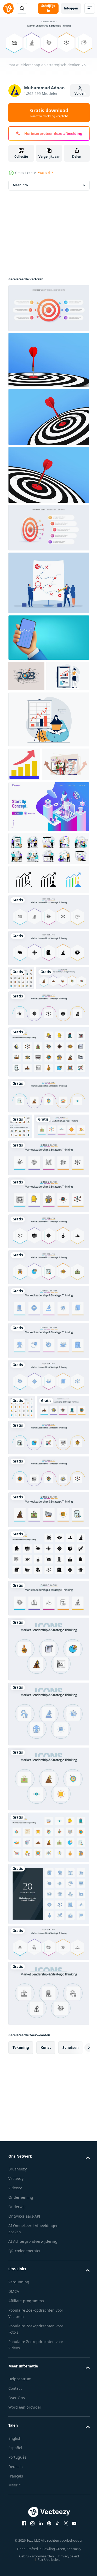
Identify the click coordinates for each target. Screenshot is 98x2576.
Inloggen (71, 8)
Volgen (80, 93)
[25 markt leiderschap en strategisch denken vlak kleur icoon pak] (48, 1983)
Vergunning (19, 2428)
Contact (15, 2534)
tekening (21, 2193)
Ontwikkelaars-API (24, 2362)
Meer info (20, 192)
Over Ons (17, 2544)
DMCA (14, 2437)
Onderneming (21, 2343)
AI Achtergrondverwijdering (33, 2387)
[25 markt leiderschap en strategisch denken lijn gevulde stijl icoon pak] (48, 1147)
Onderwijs (17, 2353)
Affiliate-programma (26, 2447)
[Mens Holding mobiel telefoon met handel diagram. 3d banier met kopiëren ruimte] (48, 644)
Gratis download (49, 113)
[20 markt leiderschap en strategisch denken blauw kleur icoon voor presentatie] (48, 2040)
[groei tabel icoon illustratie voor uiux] (24, 802)
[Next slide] (77, 2193)
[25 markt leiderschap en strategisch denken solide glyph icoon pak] (48, 1700)
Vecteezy (16, 2325)
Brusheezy (18, 2315)
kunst (46, 2193)
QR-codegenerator (25, 2397)
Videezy (15, 2334)
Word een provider (25, 2553)
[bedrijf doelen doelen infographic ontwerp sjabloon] (48, 315)
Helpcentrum (20, 2525)
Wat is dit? (45, 173)
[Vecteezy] (8, 8)
